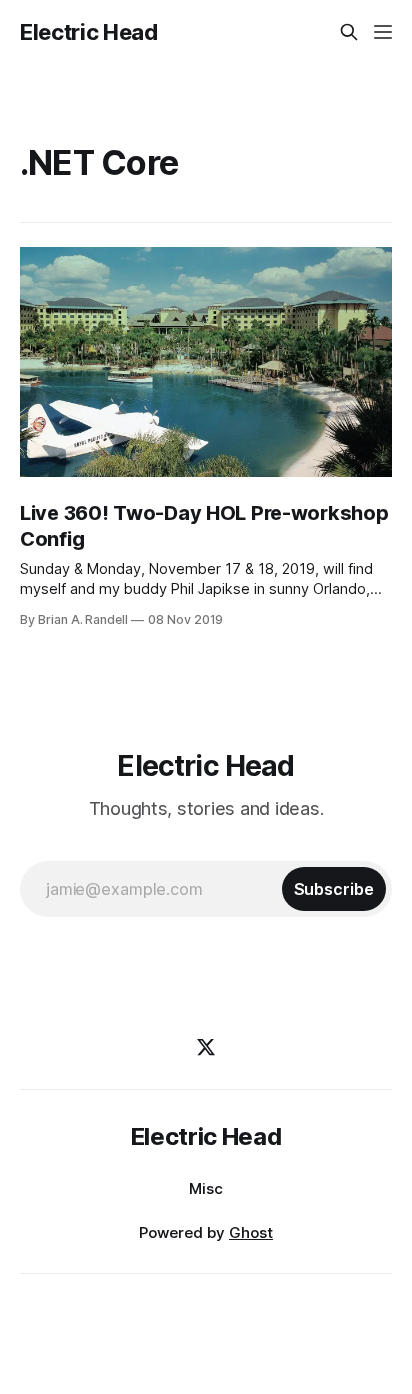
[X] (206, 1047)
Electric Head (89, 32)
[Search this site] (349, 32)
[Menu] (383, 32)
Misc (206, 1188)
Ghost (251, 1232)
